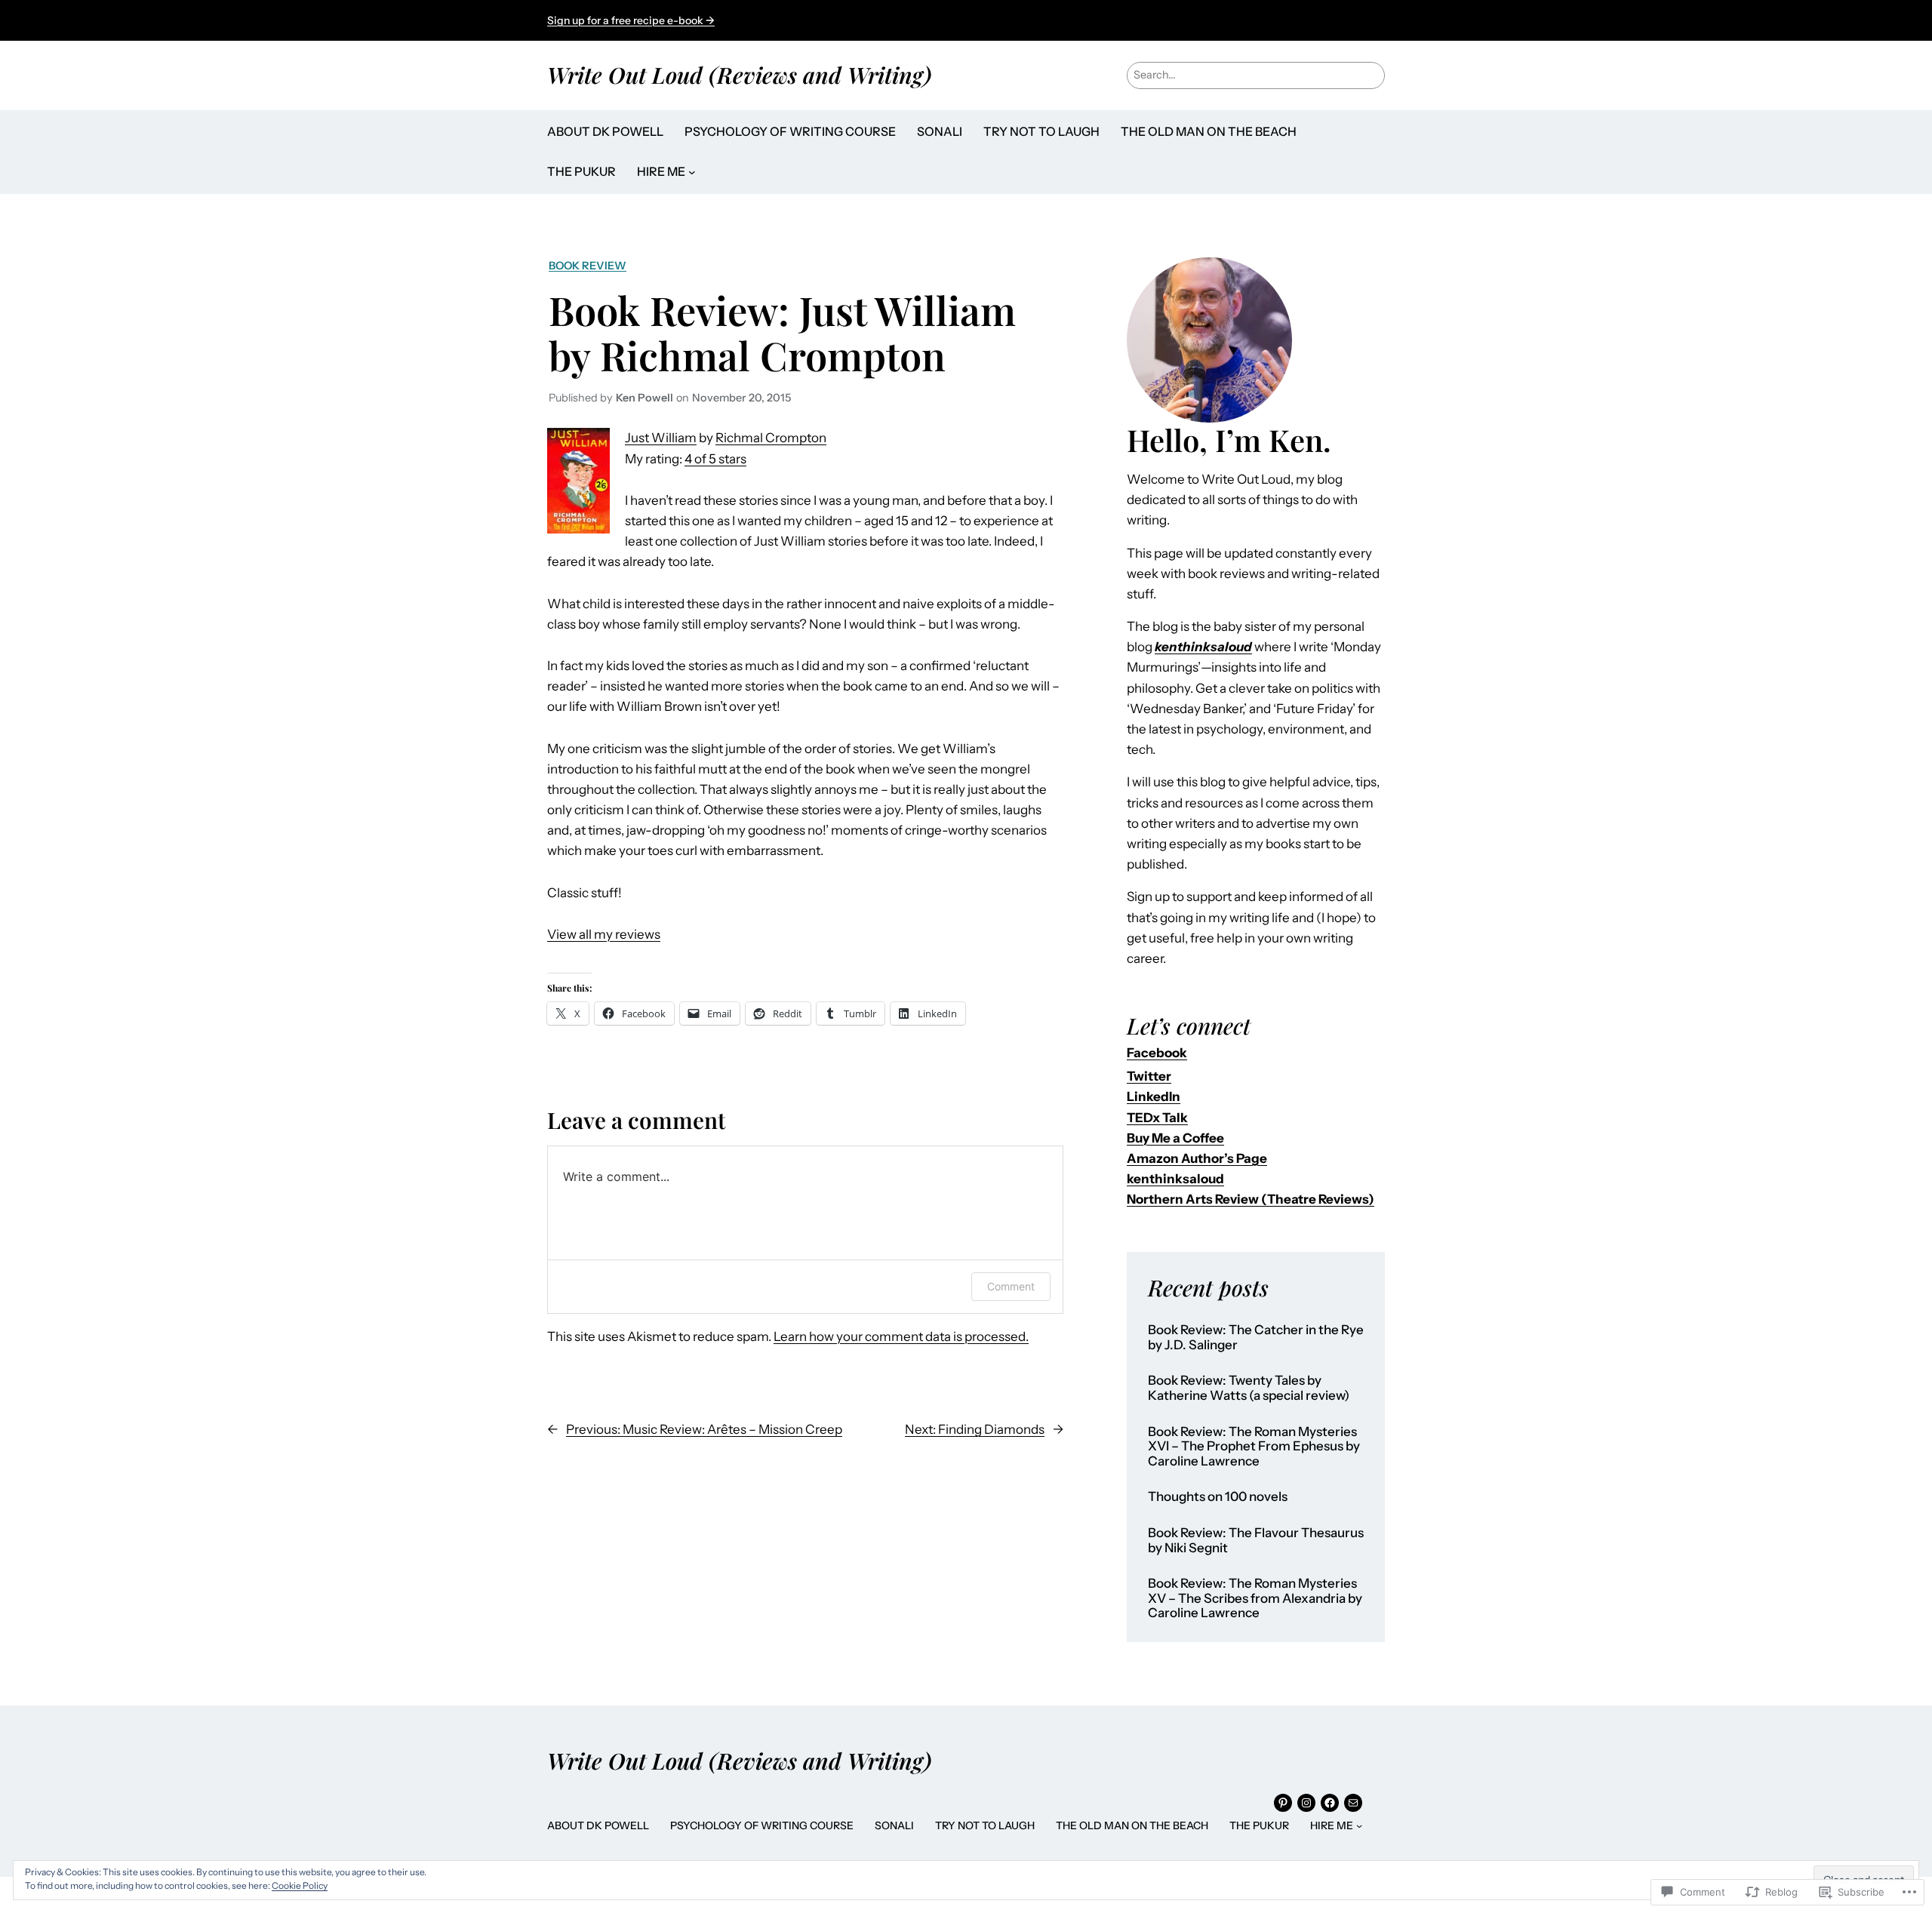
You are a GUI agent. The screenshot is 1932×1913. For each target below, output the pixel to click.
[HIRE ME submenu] (692, 172)
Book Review (588, 266)
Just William (661, 438)
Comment (1011, 1286)
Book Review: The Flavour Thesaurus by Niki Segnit (1256, 1541)
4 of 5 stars (715, 459)
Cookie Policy (300, 1885)
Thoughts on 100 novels (1218, 1497)
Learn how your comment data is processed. (901, 1336)
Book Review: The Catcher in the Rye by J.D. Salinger (1256, 1338)
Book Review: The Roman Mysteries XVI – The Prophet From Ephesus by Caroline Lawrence (1254, 1447)
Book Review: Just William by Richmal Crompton (782, 332)
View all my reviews (604, 934)
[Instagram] (1306, 1803)
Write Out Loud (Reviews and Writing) (739, 74)
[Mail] (1353, 1803)
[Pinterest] (1283, 1803)
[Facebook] (1330, 1803)
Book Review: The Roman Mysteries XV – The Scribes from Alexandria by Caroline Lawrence (1255, 1598)
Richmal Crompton (771, 438)
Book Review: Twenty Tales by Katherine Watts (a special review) (1249, 1388)
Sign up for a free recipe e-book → (631, 20)
